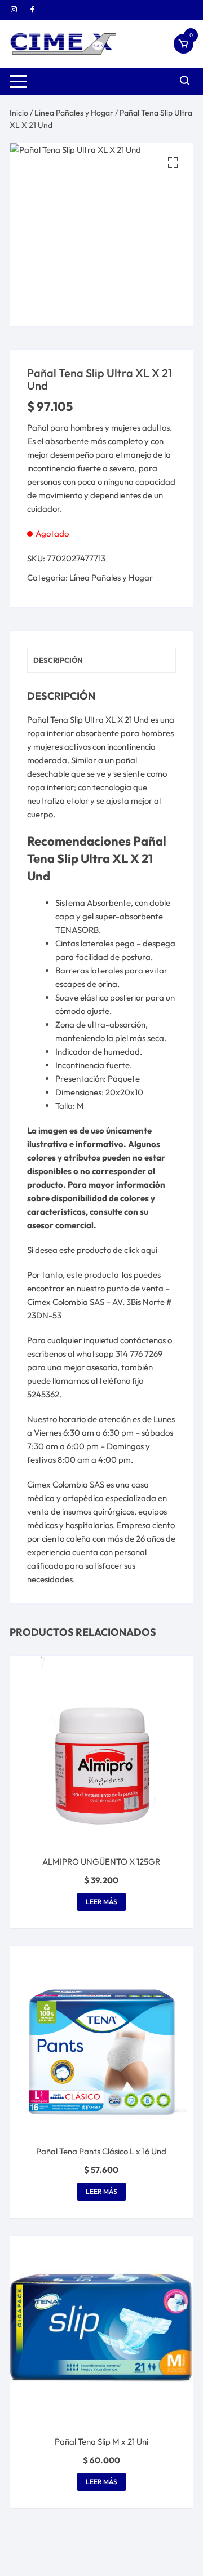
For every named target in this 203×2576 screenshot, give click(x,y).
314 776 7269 (139, 1354)
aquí (149, 1250)
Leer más (101, 1902)
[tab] (101, 660)
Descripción (58, 660)
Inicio (19, 113)
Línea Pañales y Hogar (74, 113)
